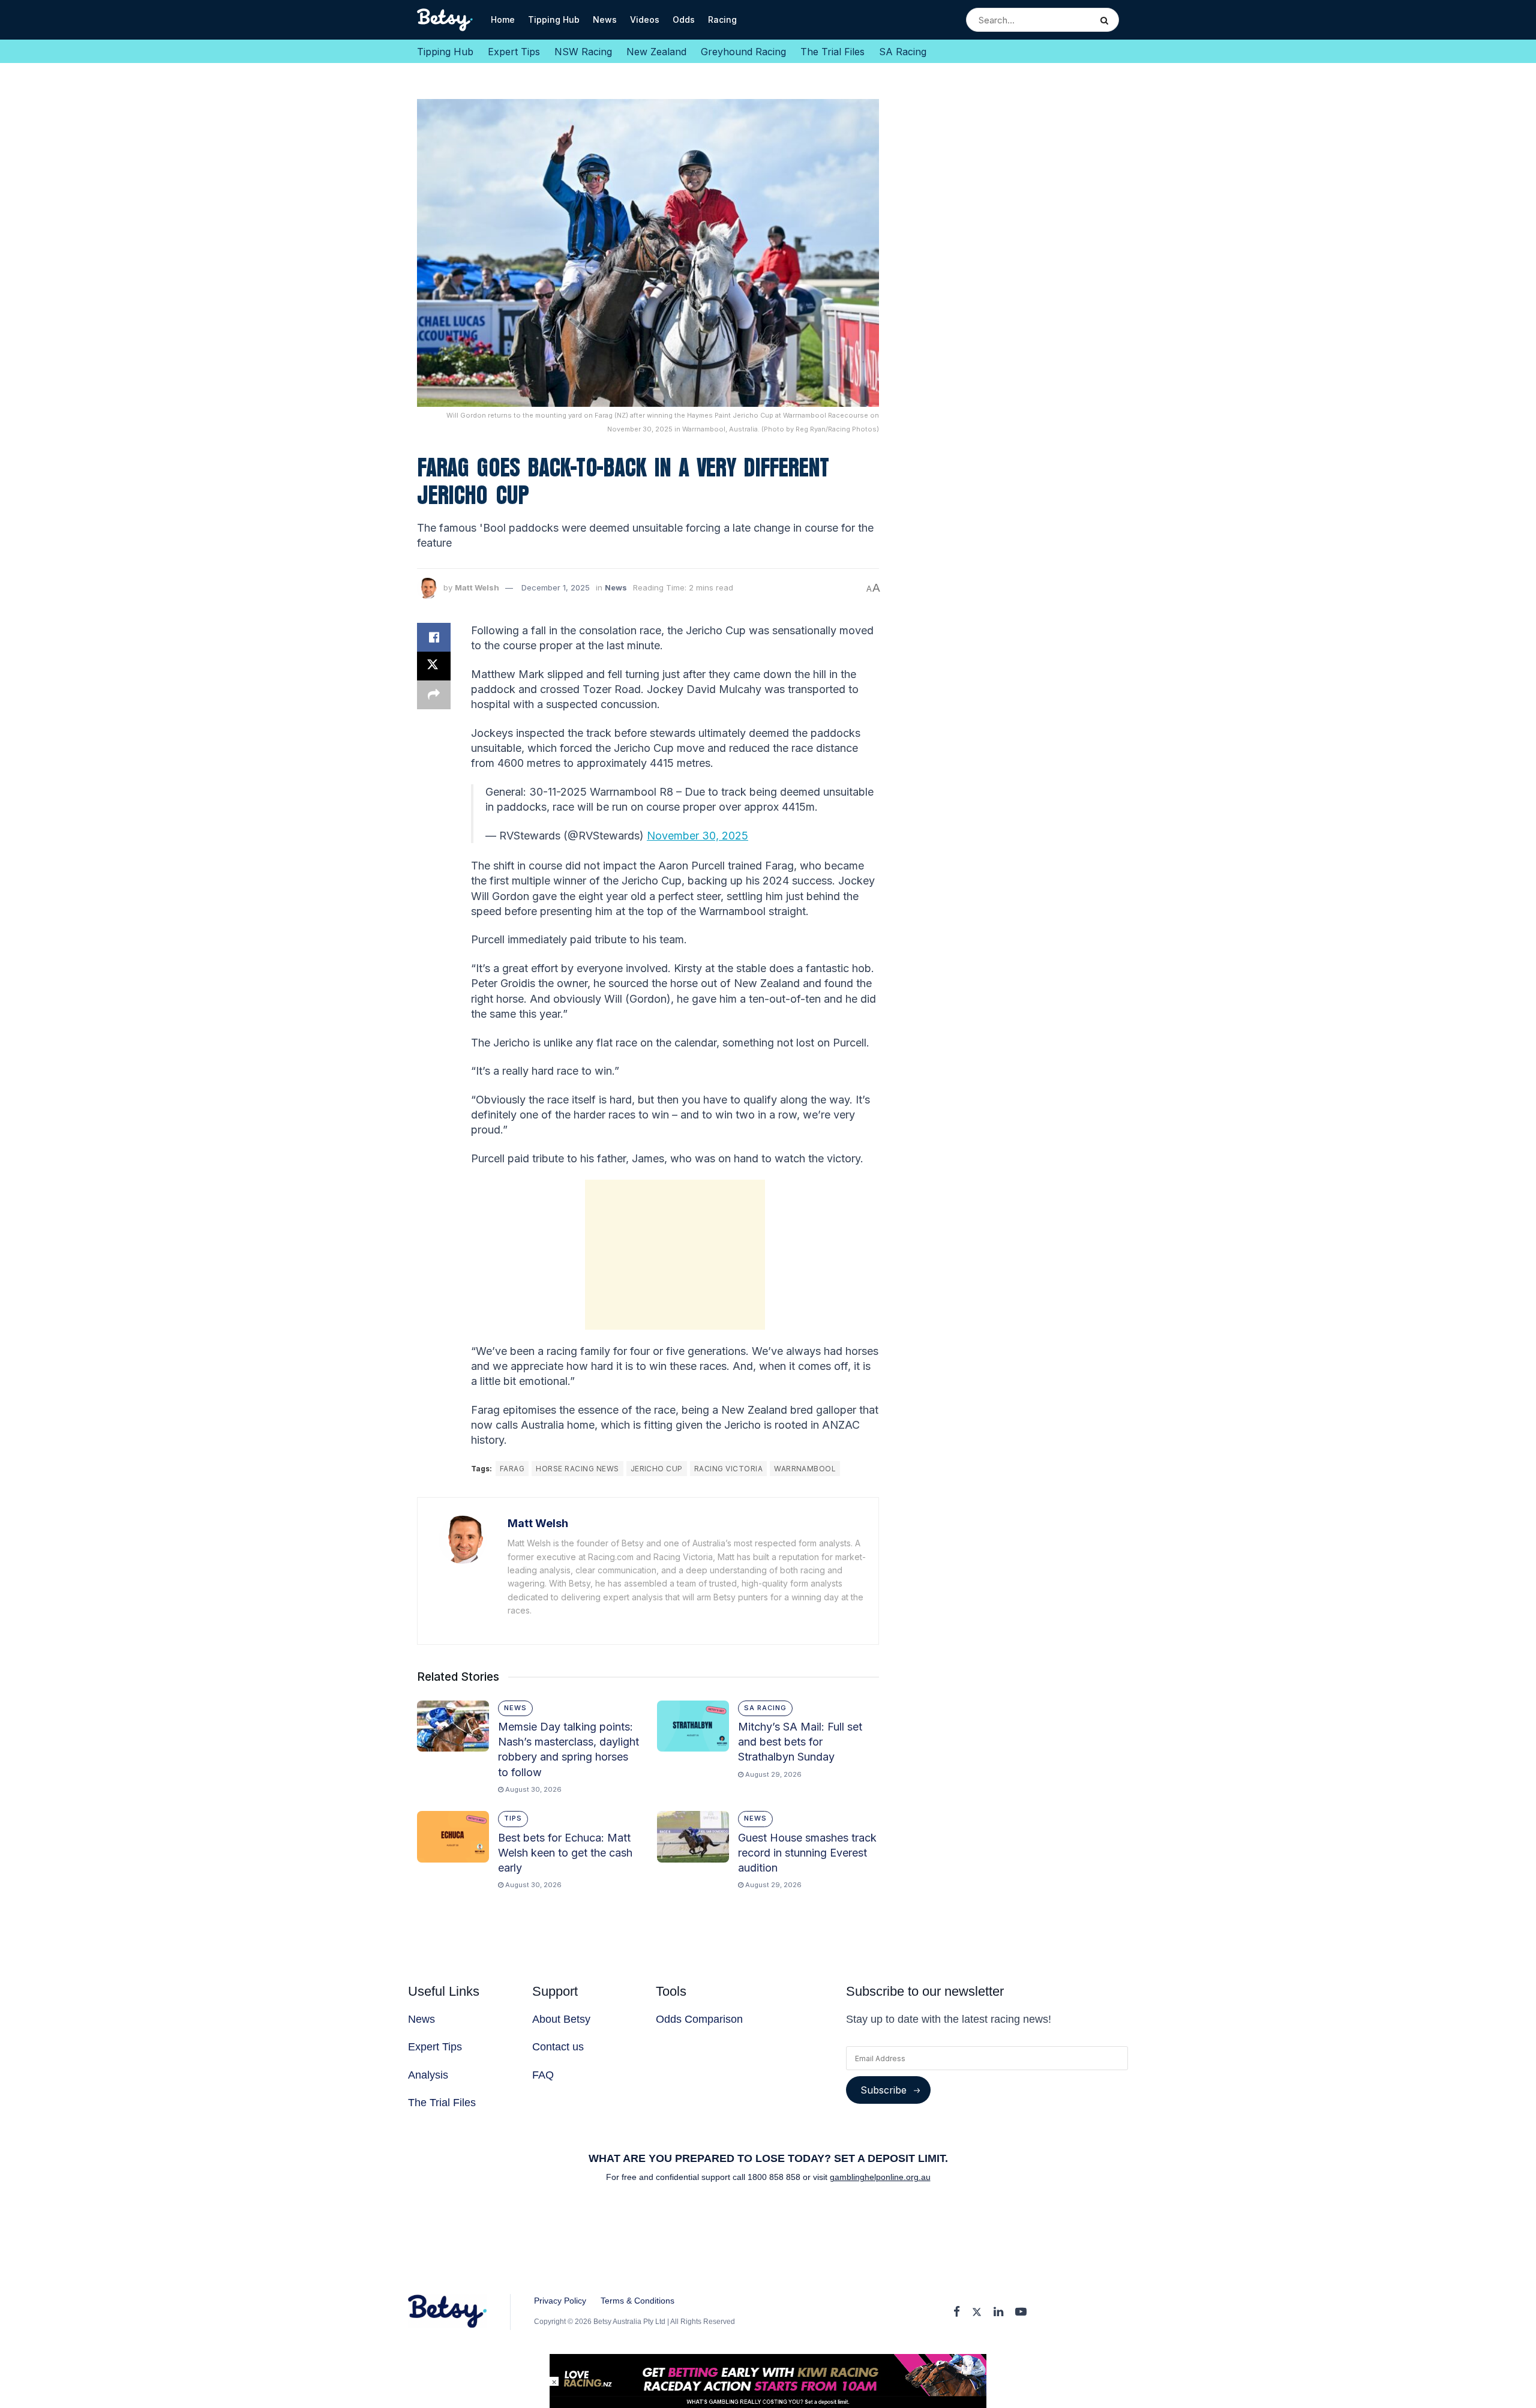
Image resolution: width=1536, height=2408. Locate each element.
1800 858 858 (775, 2177)
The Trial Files (832, 52)
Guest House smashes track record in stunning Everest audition (807, 1853)
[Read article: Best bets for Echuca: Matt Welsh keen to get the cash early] (453, 1837)
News (605, 20)
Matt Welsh (477, 587)
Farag (512, 1469)
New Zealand (656, 52)
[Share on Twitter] (434, 666)
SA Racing (903, 52)
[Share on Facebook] (434, 637)
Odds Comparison (699, 2019)
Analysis (428, 2075)
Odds (684, 20)
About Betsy (561, 2019)
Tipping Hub (554, 20)
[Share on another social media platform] (434, 695)
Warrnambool (805, 1469)
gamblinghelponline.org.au (880, 2177)
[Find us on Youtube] (1021, 2312)
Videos (645, 20)
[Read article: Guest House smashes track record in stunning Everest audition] (693, 1837)
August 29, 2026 (772, 1774)
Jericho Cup (657, 1469)
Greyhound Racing (743, 52)
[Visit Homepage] (445, 20)
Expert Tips (514, 52)
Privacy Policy (560, 2301)
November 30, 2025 (697, 836)
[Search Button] (1107, 20)
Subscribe (883, 2090)
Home (503, 20)
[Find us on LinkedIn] (998, 2312)
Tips (513, 1818)
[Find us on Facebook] (957, 2312)
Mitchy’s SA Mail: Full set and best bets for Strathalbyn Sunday (800, 1742)
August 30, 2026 (532, 1789)
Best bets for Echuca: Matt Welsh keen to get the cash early (565, 1853)
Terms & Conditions (637, 2301)
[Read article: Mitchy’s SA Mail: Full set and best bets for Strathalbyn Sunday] (693, 1726)
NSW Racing (583, 52)
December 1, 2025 (556, 587)
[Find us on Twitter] (977, 2312)
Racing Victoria (728, 1469)
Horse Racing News (577, 1469)
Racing (722, 20)
